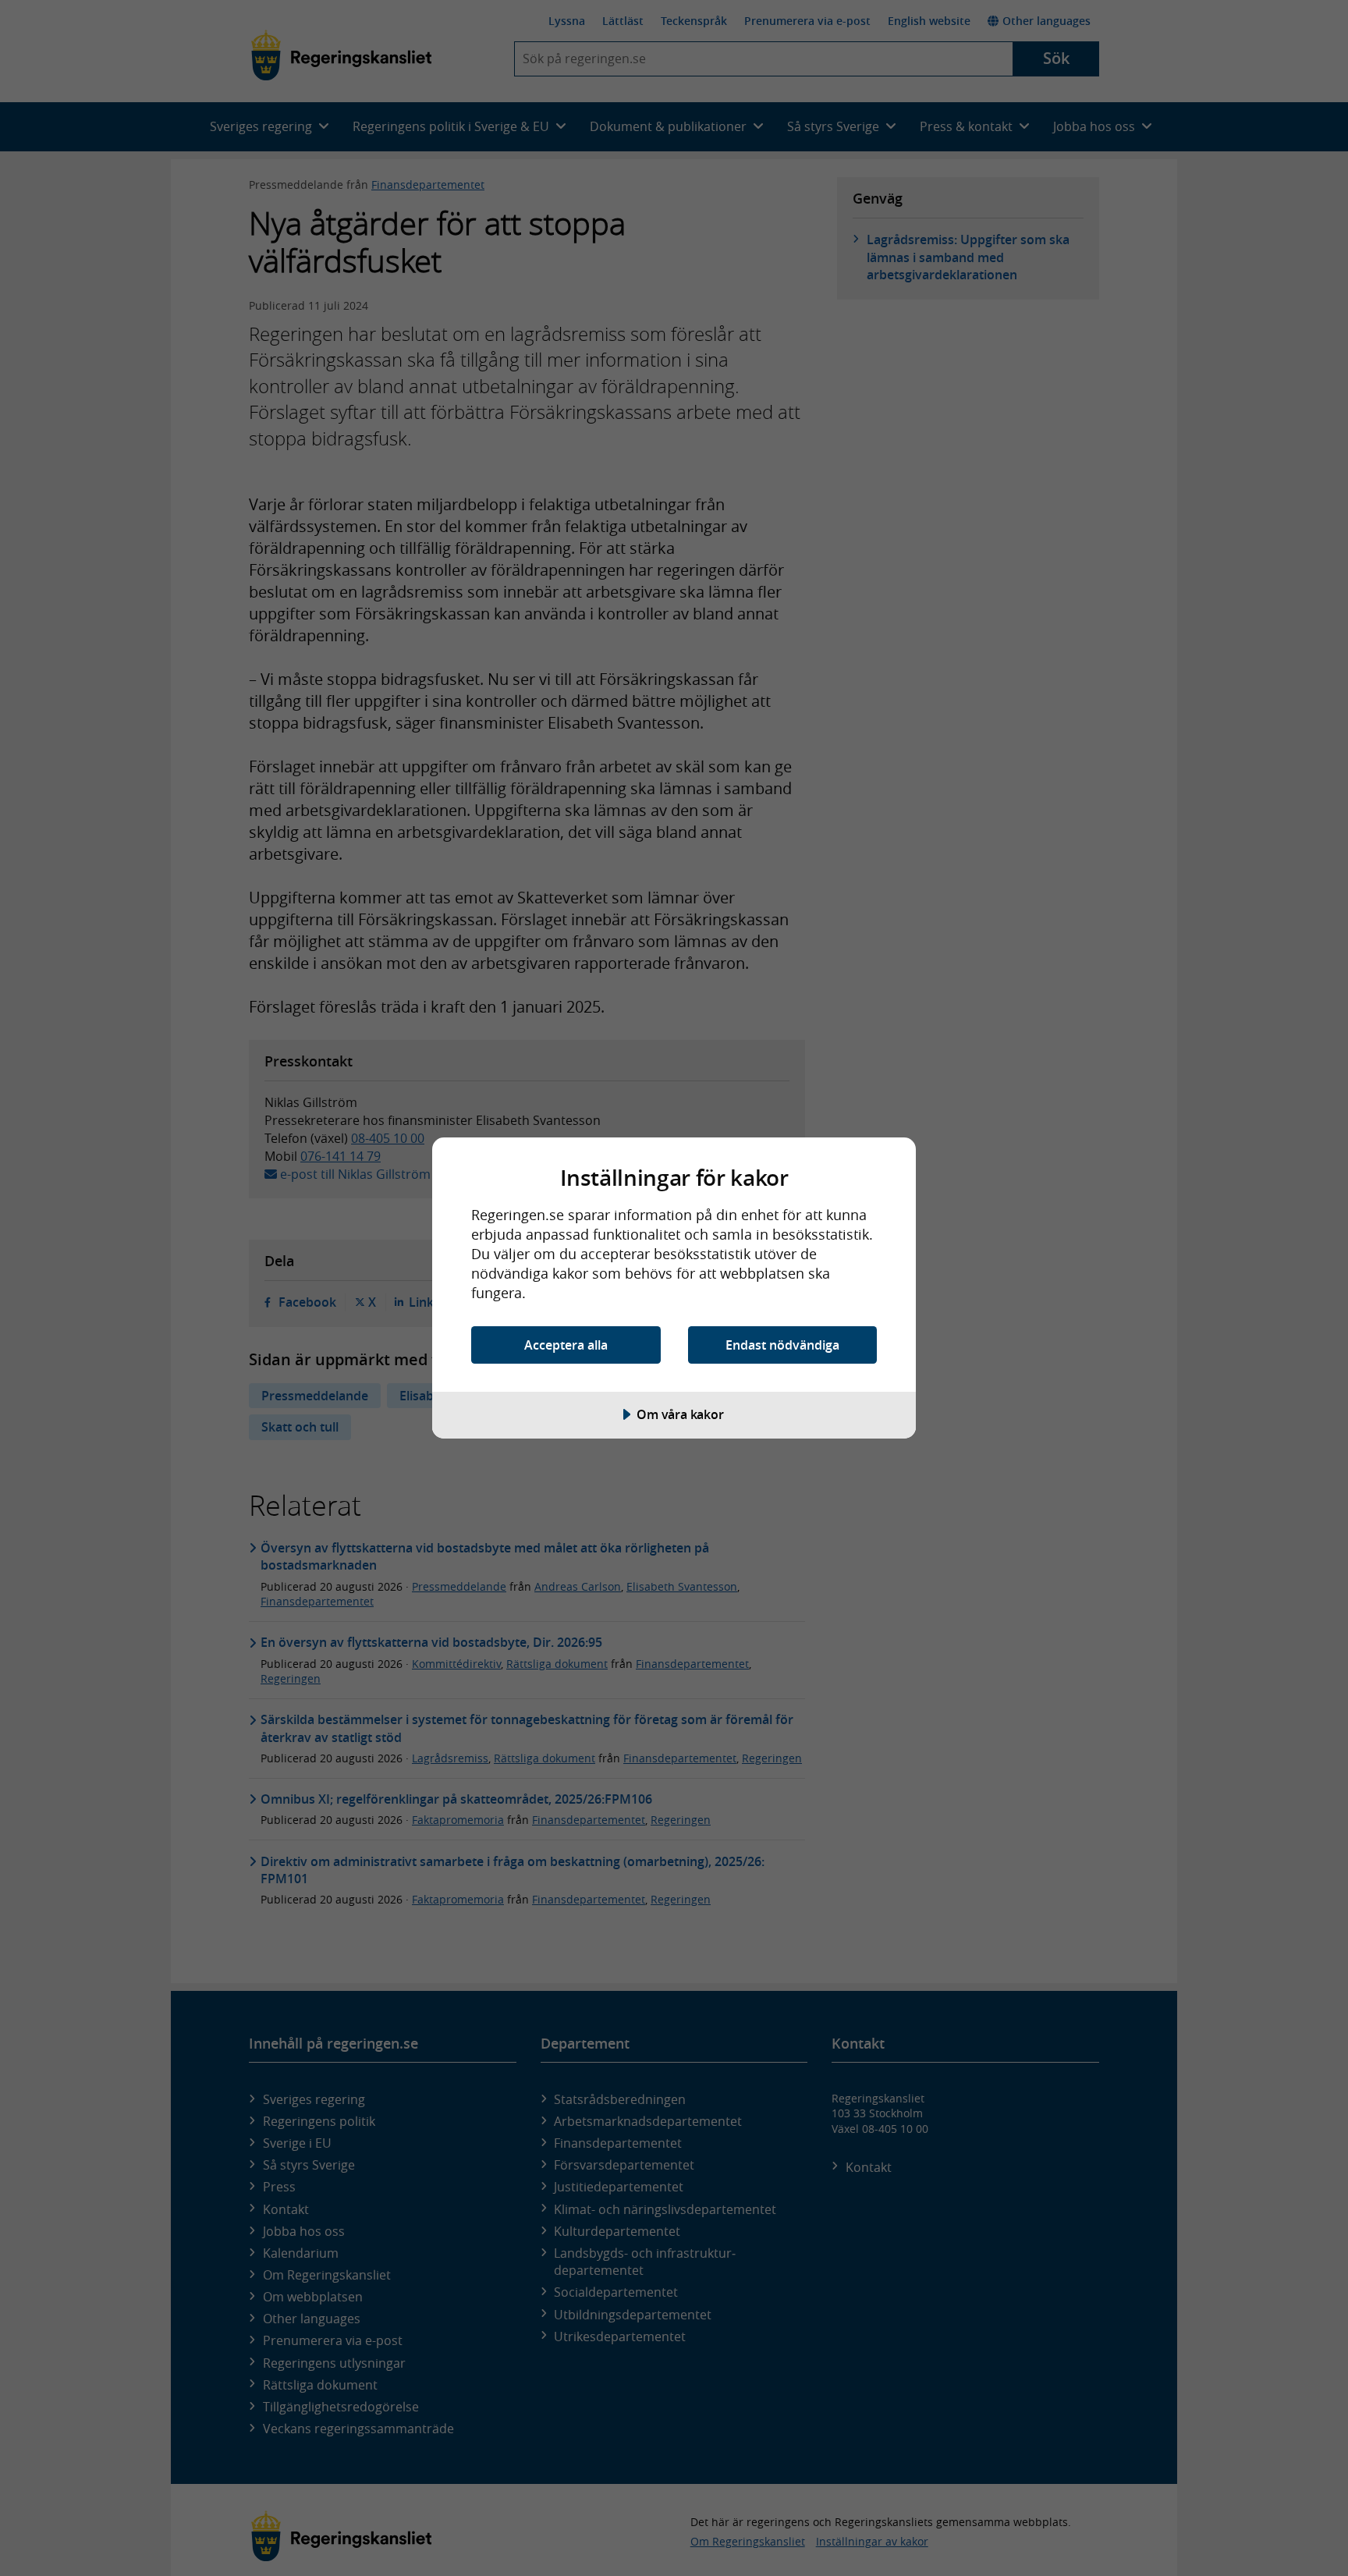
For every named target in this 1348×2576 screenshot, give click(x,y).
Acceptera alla (566, 1345)
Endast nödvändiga (782, 1345)
